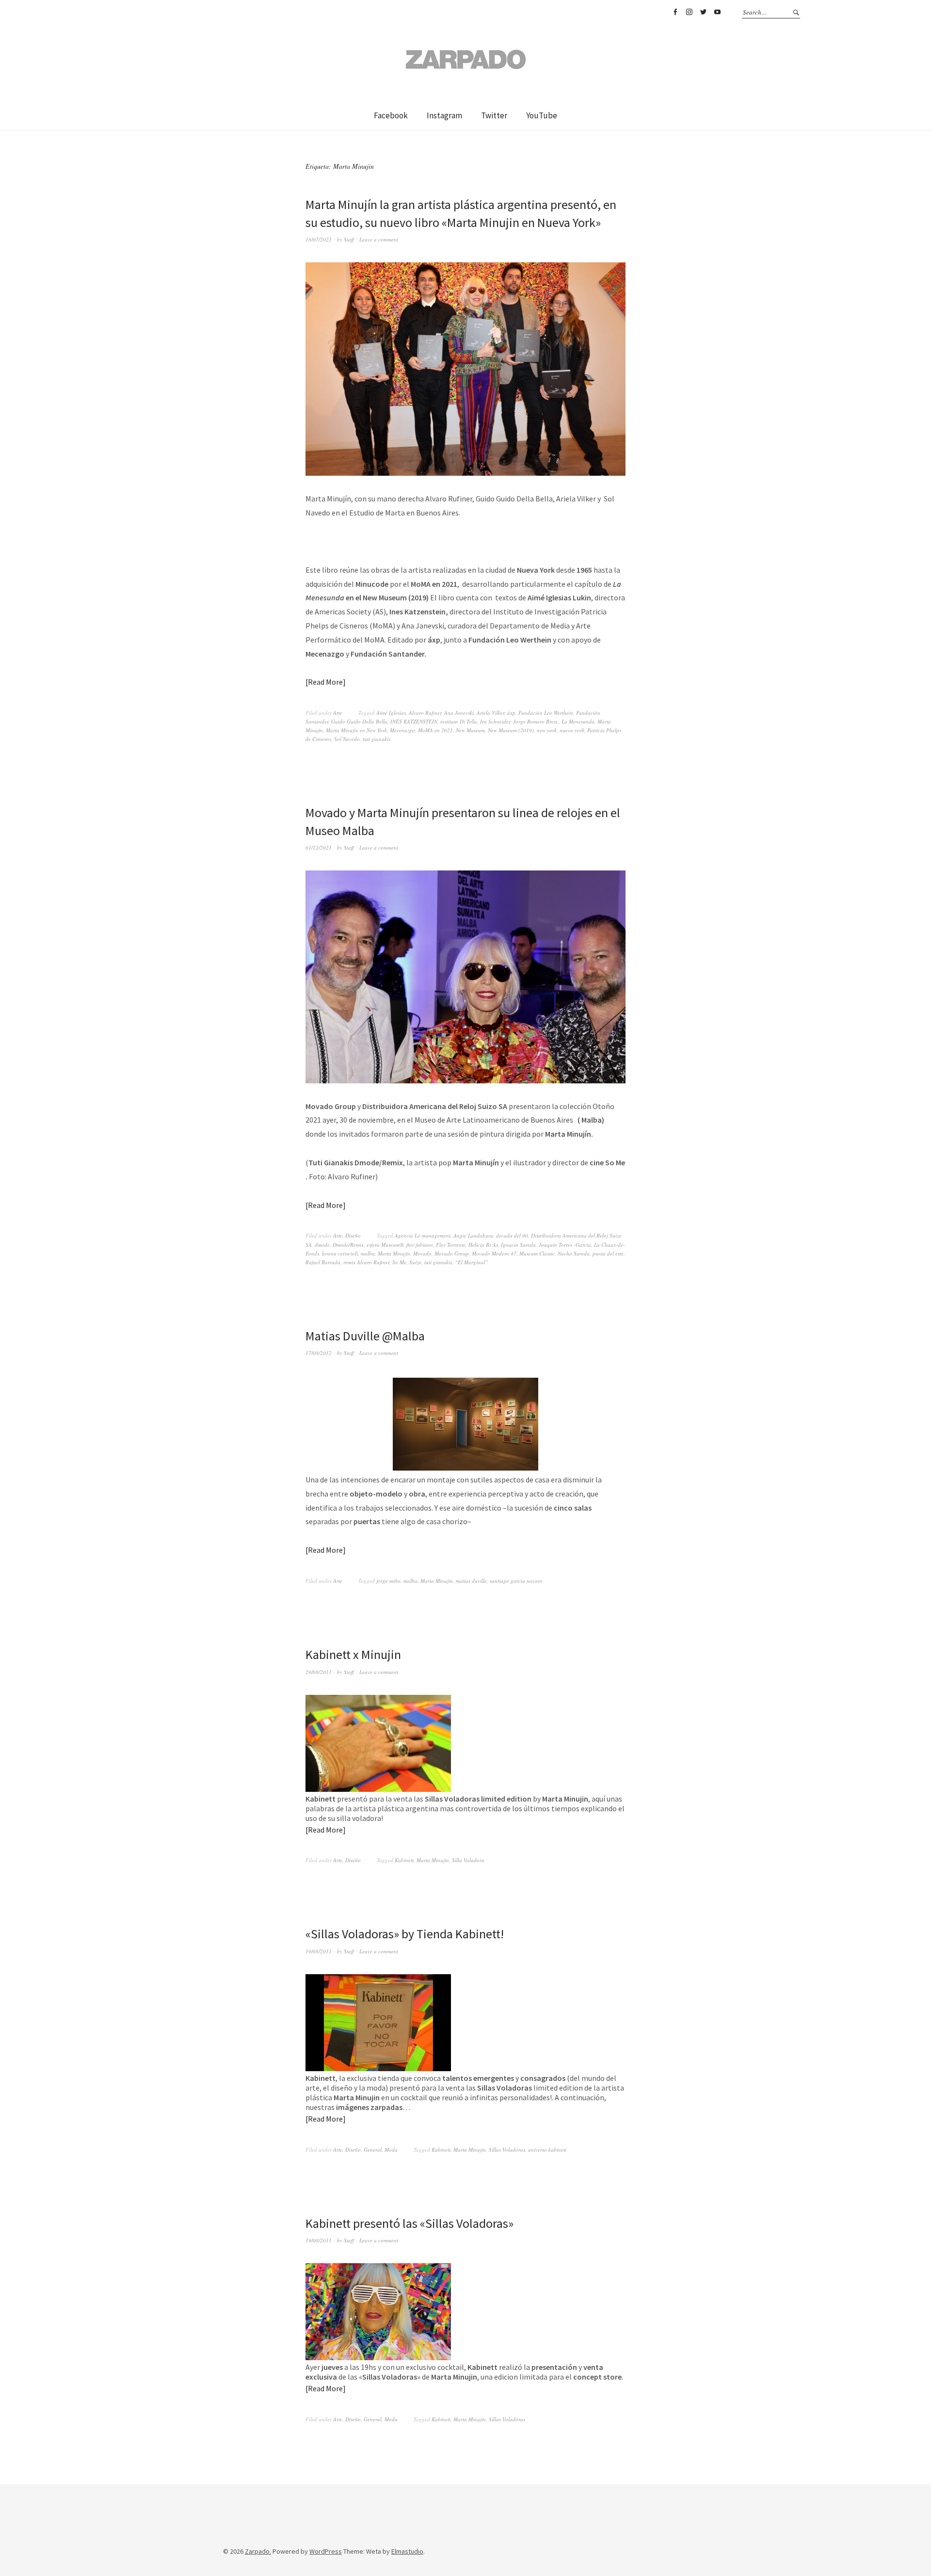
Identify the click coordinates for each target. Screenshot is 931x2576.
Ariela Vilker (490, 713)
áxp (511, 713)
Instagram (689, 12)
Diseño (353, 1235)
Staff (349, 239)
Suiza (415, 1262)
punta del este (608, 1253)
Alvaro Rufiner (425, 713)
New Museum (470, 730)
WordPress (326, 2551)
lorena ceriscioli (340, 1253)
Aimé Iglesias (391, 713)
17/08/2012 (319, 1353)
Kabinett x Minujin (353, 1654)
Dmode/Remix (348, 1245)
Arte (338, 713)
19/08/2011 (319, 1951)
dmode (322, 1245)
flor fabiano (420, 1245)
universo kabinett (547, 2149)
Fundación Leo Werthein (546, 713)
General (373, 2149)
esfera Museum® (385, 1245)
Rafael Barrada (323, 1262)
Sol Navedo (347, 739)
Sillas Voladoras (507, 2149)
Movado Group (452, 1253)
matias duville (471, 1581)
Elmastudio (407, 2551)
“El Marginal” (471, 1262)
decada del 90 (512, 1235)
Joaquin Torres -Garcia (565, 1245)
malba (368, 1253)
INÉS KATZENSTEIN (414, 721)
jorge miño (388, 1581)
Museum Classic (537, 1253)
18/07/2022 (319, 239)
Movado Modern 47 (494, 1253)
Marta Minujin (394, 1253)
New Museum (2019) (511, 730)
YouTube (717, 12)
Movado (422, 1253)
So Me (399, 1262)
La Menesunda (578, 721)
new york (547, 730)
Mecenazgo (402, 730)
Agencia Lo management (423, 1235)
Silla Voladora (468, 1860)
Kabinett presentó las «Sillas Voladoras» (409, 2223)
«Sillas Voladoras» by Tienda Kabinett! (405, 1934)
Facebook (675, 12)
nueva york (572, 730)
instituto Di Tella (459, 721)
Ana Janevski (459, 713)
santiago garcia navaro (516, 1581)
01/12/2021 (319, 847)
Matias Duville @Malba (365, 1336)
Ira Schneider (495, 721)
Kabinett (404, 1860)
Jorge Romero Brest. (536, 721)
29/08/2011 (319, 1672)
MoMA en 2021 (435, 730)
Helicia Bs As (483, 1245)
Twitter (703, 12)
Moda (391, 2149)
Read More (325, 682)
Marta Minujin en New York (356, 730)
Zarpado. (258, 2551)
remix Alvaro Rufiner (366, 1262)
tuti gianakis (377, 739)
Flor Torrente (451, 1245)
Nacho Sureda (574, 1253)
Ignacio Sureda (518, 1245)
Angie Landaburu (473, 1235)
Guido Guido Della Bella (359, 721)
